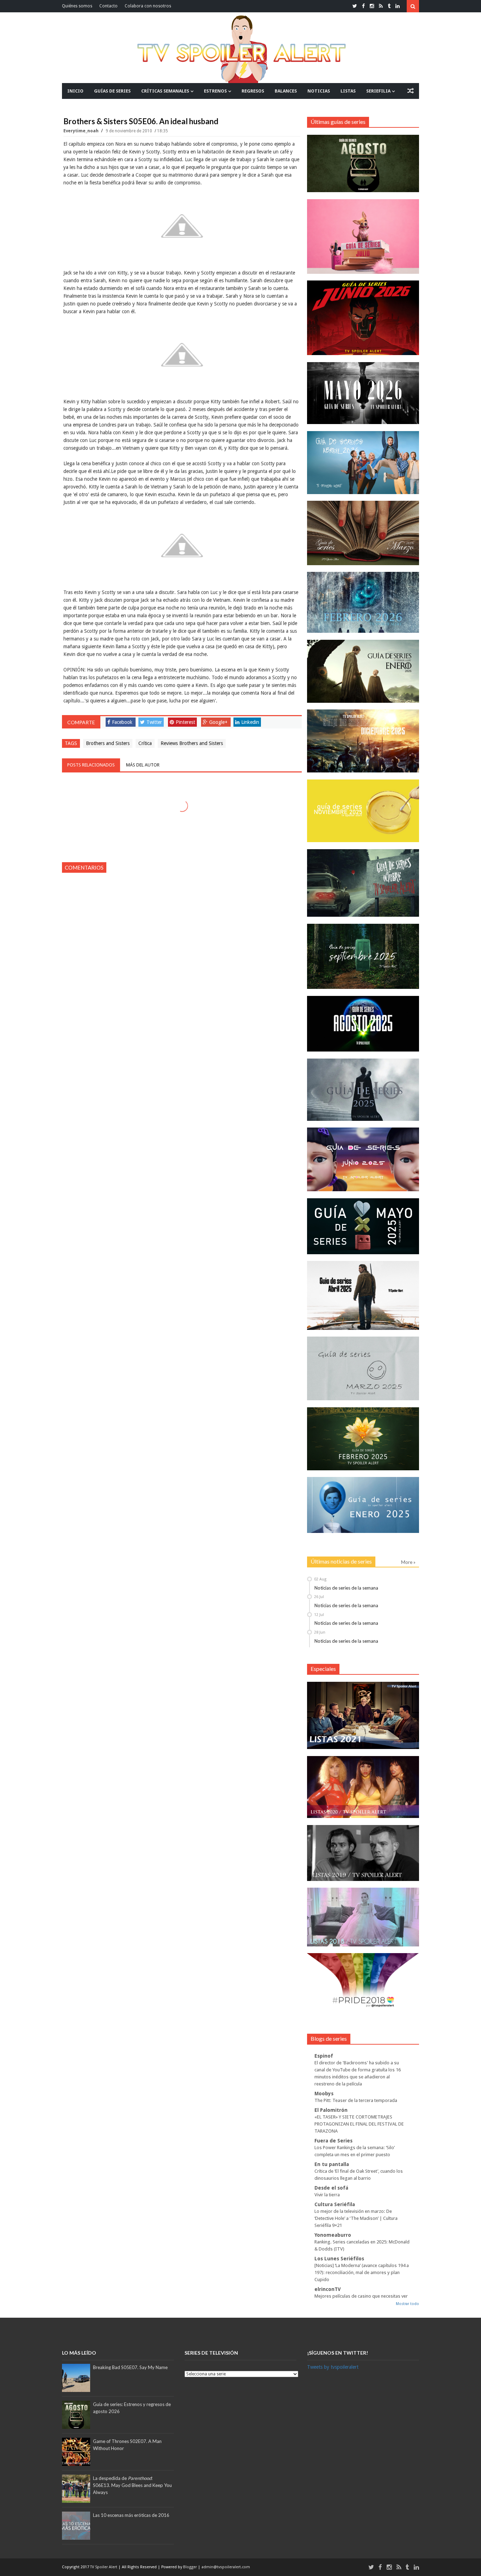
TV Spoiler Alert (104, 2567)
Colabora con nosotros (148, 6)
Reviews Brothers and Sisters (192, 743)
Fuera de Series (333, 2141)
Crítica (145, 743)
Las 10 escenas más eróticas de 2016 (131, 2515)
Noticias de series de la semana (346, 1588)
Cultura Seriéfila (335, 2204)
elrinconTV (328, 2289)
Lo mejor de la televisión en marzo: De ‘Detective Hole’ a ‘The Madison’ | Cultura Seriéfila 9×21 (356, 2218)
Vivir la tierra (327, 2195)
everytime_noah (82, 131)
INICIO (75, 91)
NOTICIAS (319, 91)
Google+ (218, 722)
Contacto (108, 6)
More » (408, 1562)
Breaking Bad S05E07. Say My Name (130, 2367)
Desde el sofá (331, 2188)
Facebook (122, 722)
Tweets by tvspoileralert (333, 2367)
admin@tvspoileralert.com (226, 2567)
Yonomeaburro (333, 2235)
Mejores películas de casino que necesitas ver (361, 2296)
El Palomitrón (331, 2110)
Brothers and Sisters (108, 743)
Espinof (324, 2056)
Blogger (190, 2567)
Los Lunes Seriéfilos (339, 2259)
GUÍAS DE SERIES (112, 91)
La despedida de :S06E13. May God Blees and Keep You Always (132, 2485)
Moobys (324, 2094)
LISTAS (348, 91)
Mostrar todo (407, 2304)
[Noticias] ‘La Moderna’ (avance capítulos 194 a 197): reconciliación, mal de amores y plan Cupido (362, 2272)
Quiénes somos (77, 6)
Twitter (154, 722)
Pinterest (185, 722)
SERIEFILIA (378, 91)
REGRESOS (253, 91)
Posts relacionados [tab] (91, 765)
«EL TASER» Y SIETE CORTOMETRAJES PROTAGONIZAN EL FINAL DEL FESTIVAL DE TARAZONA (359, 2124)
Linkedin (250, 722)
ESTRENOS (215, 91)
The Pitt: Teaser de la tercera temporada (356, 2100)
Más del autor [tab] (143, 765)
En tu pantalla (332, 2164)
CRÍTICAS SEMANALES (165, 91)
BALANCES (286, 91)
